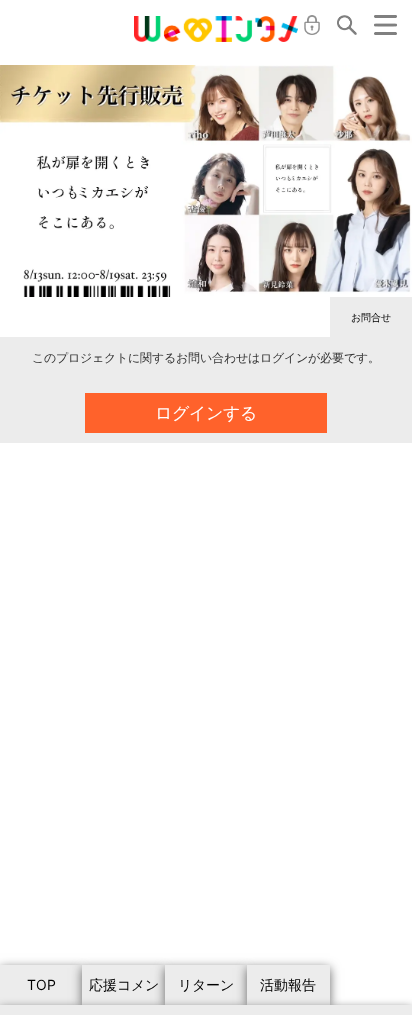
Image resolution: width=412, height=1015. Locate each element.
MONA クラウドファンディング (216, 29)
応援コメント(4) (124, 990)
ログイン (312, 25)
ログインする (206, 413)
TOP (41, 984)
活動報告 (288, 984)
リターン (206, 984)
